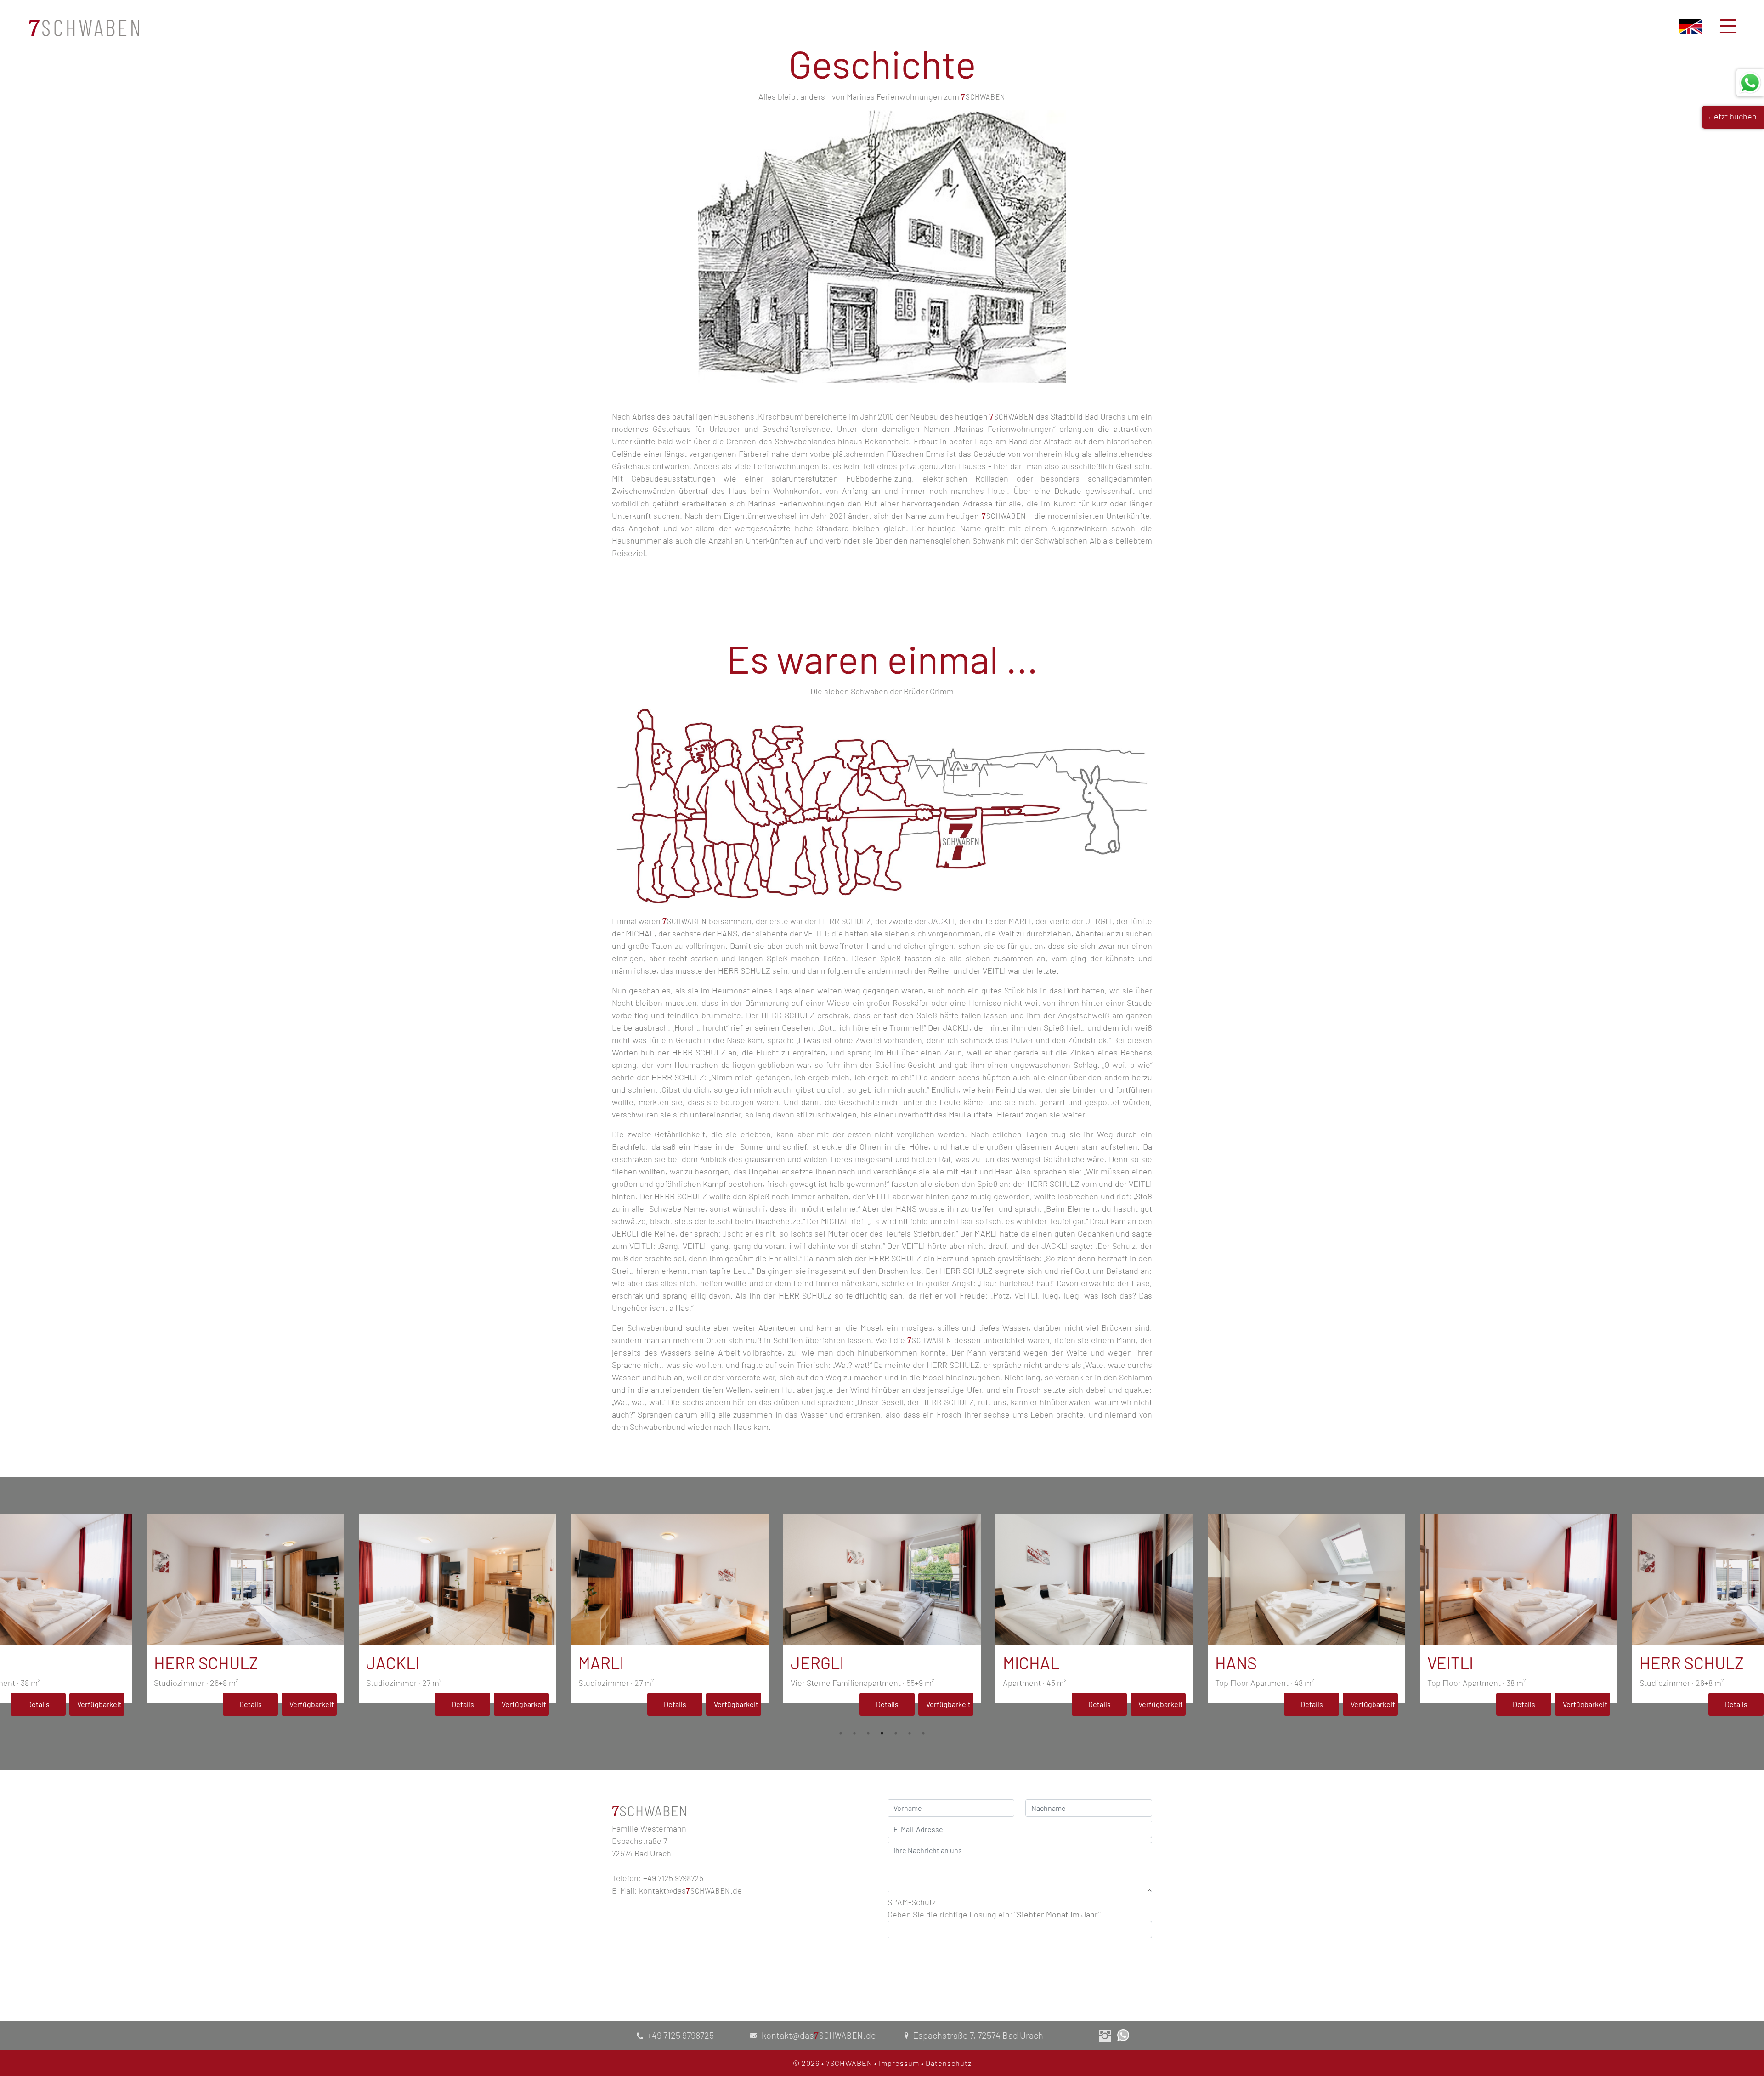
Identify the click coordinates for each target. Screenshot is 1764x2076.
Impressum (899, 2063)
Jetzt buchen (1733, 116)
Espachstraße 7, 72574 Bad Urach (978, 2035)
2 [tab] (854, 1733)
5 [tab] (896, 1733)
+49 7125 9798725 (681, 2035)
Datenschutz (949, 2063)
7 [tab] (923, 1733)
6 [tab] (910, 1733)
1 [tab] (841, 1733)
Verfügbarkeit (99, 1704)
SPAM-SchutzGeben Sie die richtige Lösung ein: (994, 1908)
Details (38, 1704)
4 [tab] (882, 1733)
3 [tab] (868, 1733)
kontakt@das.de (690, 1890)
